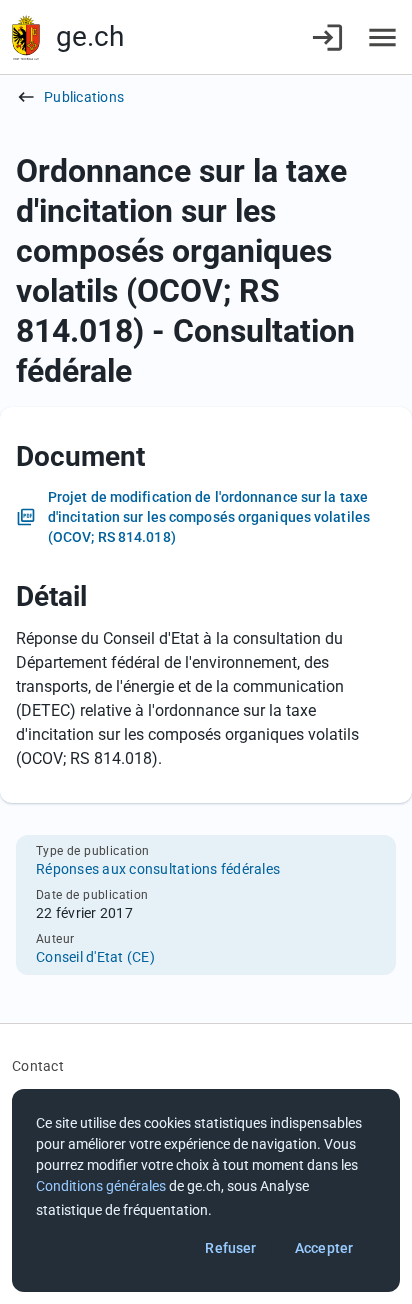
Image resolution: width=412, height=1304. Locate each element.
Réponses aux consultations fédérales (158, 869)
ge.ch (90, 36)
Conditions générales (101, 1186)
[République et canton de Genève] (26, 37)
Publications (84, 97)
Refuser (230, 1248)
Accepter (324, 1248)
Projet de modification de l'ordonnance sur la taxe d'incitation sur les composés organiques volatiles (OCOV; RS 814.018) (209, 517)
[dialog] (206, 1190)
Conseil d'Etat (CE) (95, 957)
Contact (38, 1066)
